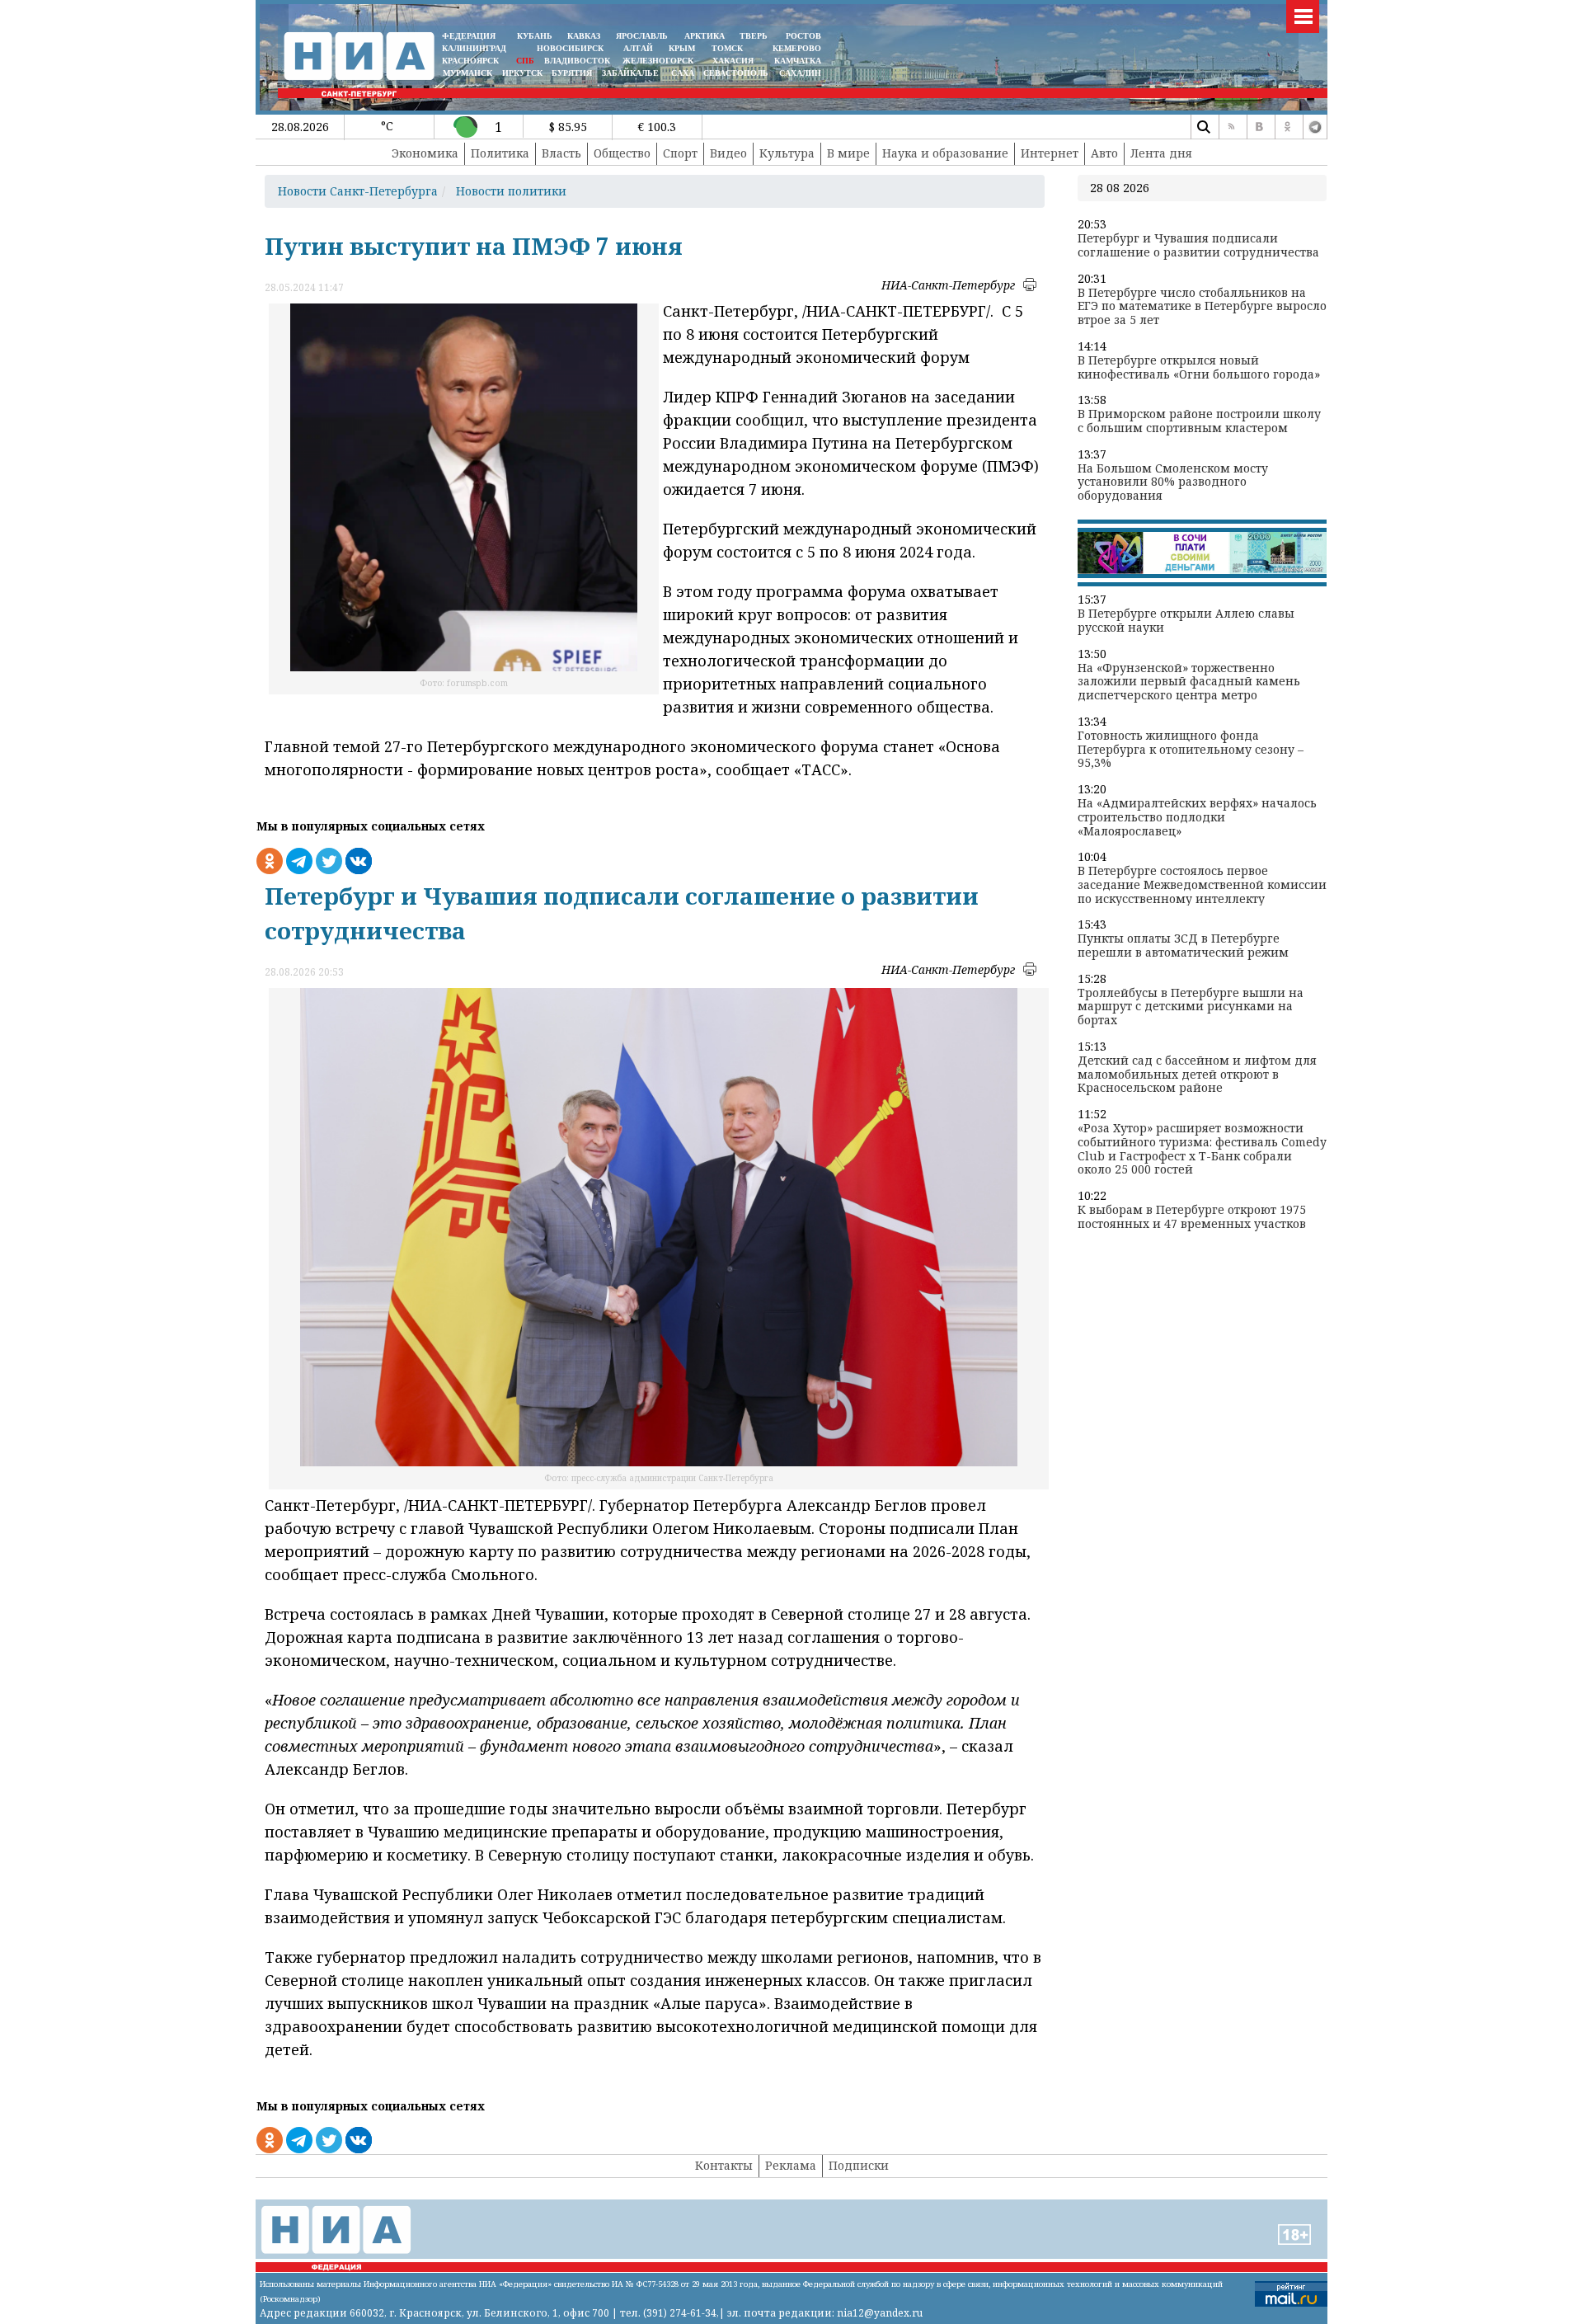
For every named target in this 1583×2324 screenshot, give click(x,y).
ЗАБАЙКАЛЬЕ (632, 73)
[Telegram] (1315, 127)
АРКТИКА (705, 36)
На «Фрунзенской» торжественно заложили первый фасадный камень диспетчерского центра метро (1189, 682)
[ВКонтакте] (1259, 127)
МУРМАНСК (467, 73)
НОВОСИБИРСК (570, 48)
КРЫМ (682, 48)
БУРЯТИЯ (572, 73)
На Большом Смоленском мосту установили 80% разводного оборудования (1173, 482)
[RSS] (1231, 127)
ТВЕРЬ (754, 36)
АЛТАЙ (638, 48)
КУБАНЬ (535, 36)
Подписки (859, 2165)
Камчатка (796, 61)
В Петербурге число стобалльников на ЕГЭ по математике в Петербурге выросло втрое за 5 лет (1202, 307)
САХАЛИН (800, 73)
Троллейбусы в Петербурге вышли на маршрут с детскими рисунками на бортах (1191, 1007)
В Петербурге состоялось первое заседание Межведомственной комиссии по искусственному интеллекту (1202, 885)
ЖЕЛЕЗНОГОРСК (658, 61)
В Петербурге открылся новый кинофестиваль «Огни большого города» (1199, 368)
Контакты (724, 2165)
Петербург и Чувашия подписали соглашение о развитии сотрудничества (1198, 246)
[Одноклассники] (1287, 127)
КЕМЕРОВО (797, 48)
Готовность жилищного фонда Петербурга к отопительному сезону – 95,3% (1191, 750)
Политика (500, 153)
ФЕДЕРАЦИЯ (469, 36)
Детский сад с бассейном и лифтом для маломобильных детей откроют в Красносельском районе (1197, 1075)
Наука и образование (945, 153)
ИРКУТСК (522, 73)
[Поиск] (1203, 127)
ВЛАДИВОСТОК (577, 61)
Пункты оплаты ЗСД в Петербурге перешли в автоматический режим (1183, 946)
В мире (848, 153)
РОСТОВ (803, 36)
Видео (728, 153)
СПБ (525, 61)
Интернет (1050, 153)
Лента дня (1161, 153)
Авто (1104, 153)
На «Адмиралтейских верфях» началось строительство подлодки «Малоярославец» (1197, 817)
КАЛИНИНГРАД (474, 48)
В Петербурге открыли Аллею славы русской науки (1186, 621)
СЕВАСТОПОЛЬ (736, 73)
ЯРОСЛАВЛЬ (642, 36)
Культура (787, 153)
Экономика (425, 153)
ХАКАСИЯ (732, 61)
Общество (622, 153)
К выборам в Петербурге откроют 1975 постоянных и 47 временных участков (1192, 1217)
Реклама (791, 2165)
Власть (561, 153)
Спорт (680, 153)
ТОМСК (730, 48)
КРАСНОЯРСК (470, 61)
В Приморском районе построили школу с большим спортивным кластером (1199, 421)
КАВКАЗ (584, 36)
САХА (683, 73)
